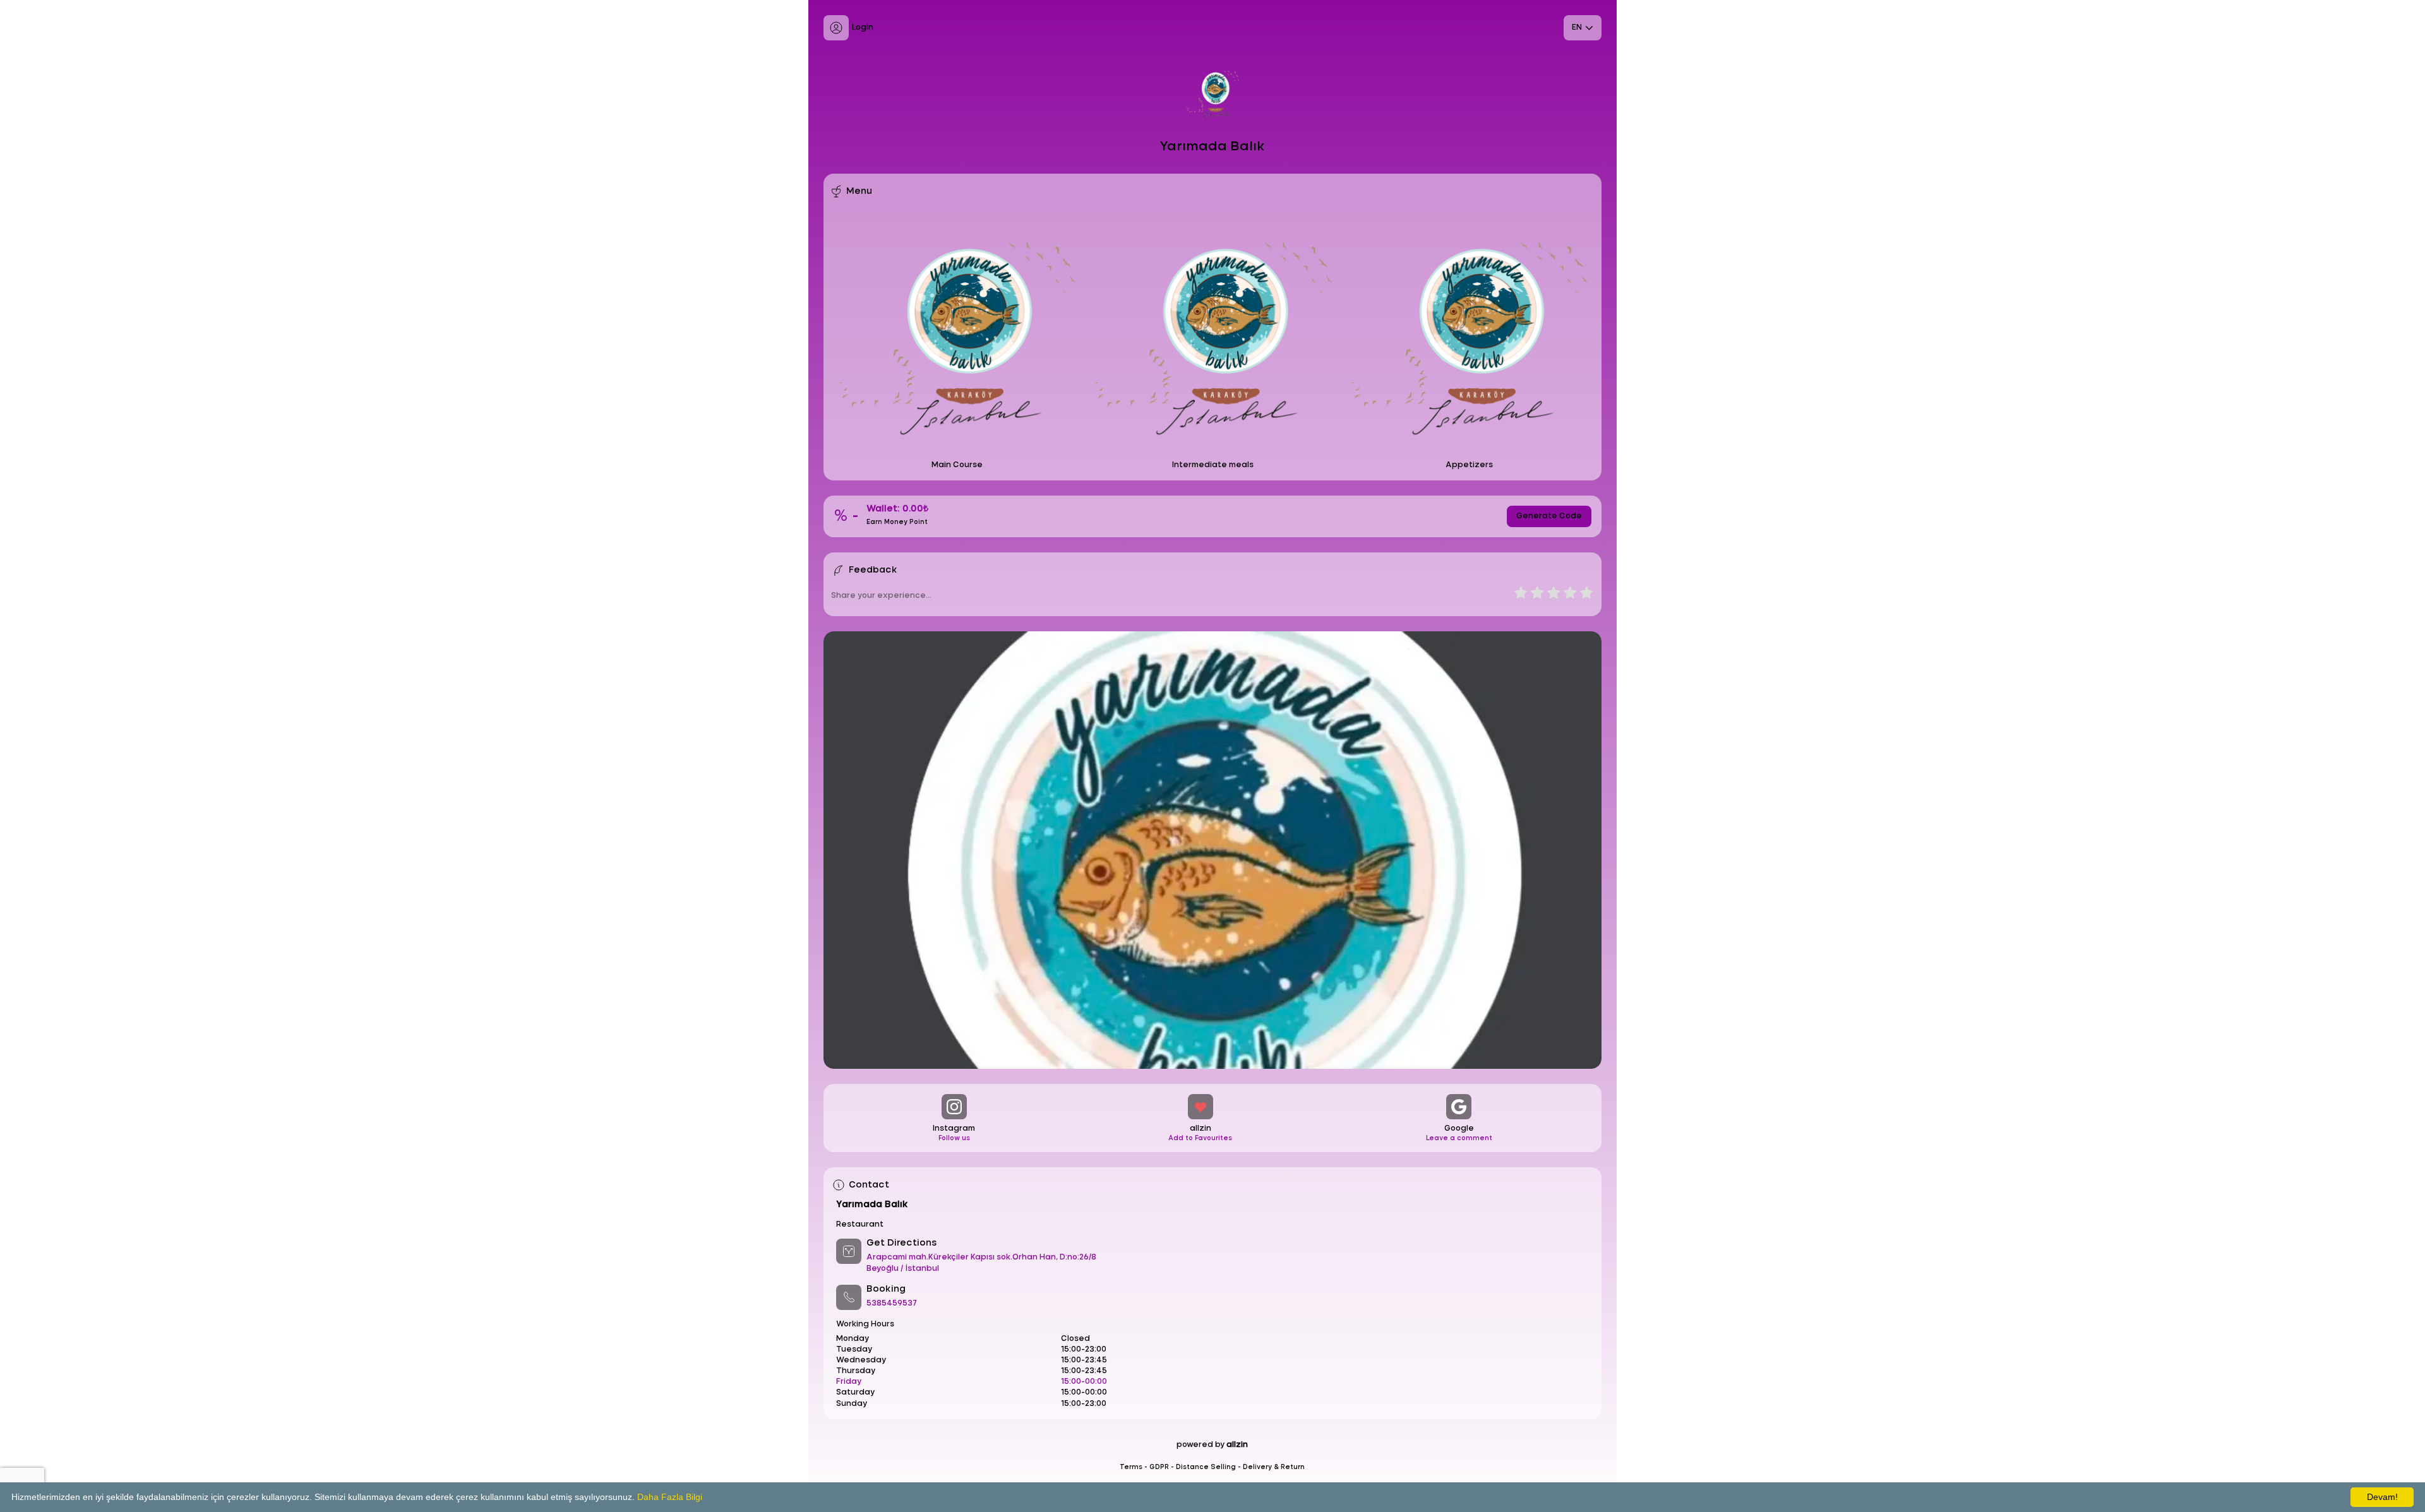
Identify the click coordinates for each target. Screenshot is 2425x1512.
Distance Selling (1206, 1467)
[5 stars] (1586, 594)
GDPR (1159, 1467)
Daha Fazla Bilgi (670, 1497)
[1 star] (1521, 594)
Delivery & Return (1274, 1467)
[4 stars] (1569, 594)
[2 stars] (1536, 594)
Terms (1131, 1467)
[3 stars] (1553, 594)
